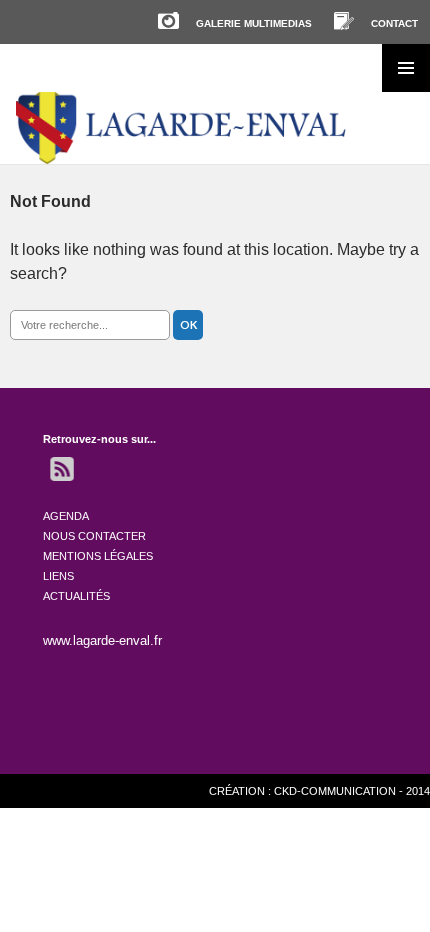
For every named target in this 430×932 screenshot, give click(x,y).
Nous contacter (94, 536)
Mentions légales (98, 556)
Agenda (66, 516)
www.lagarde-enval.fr (102, 640)
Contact (394, 23)
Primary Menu (406, 68)
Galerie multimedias (254, 23)
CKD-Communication (335, 791)
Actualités (76, 596)
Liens (58, 576)
